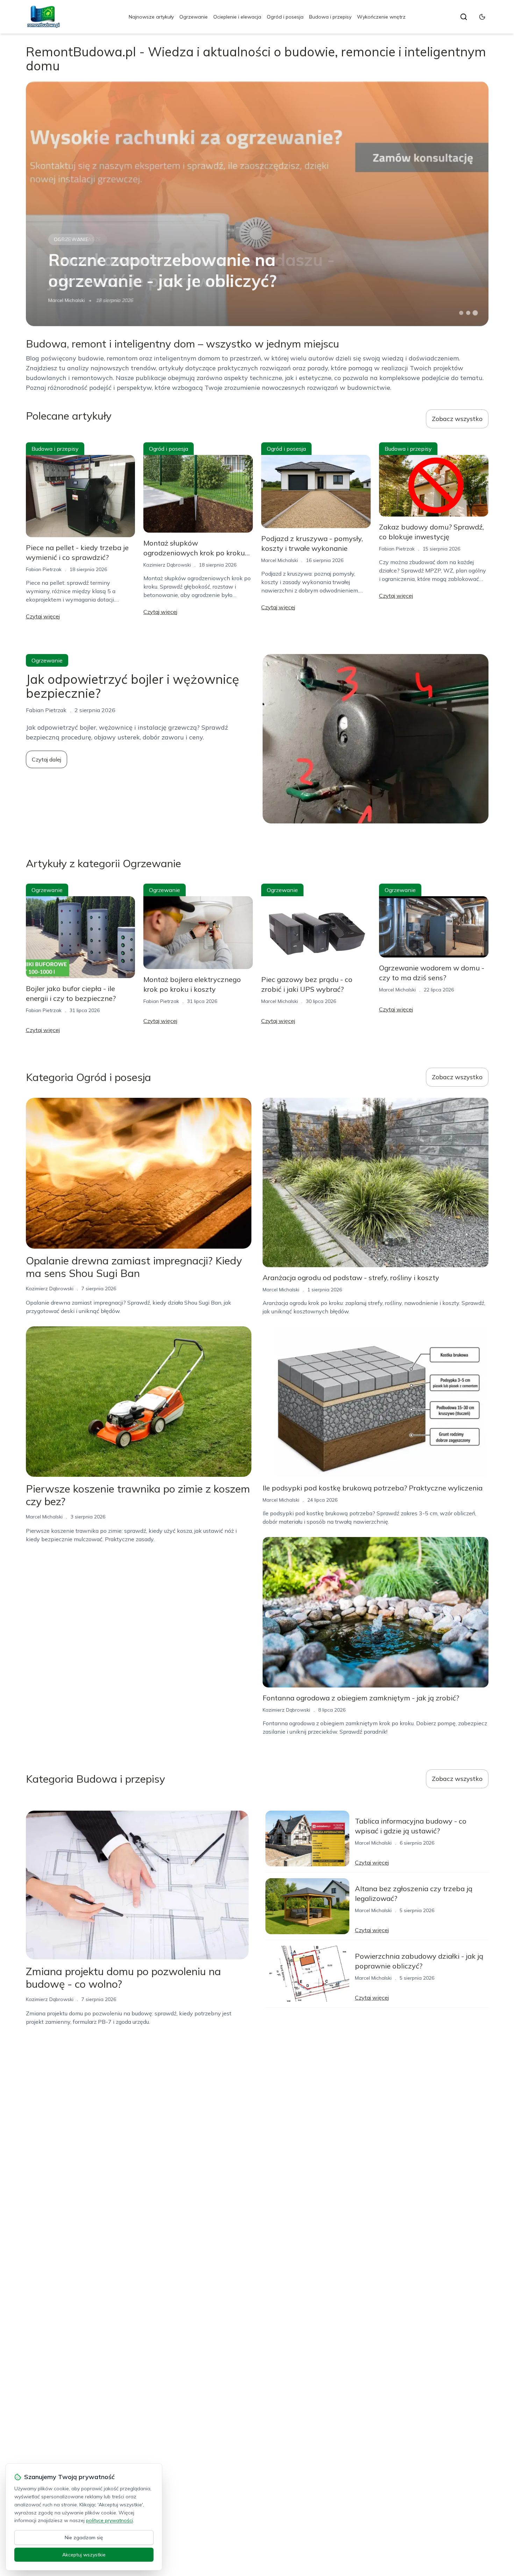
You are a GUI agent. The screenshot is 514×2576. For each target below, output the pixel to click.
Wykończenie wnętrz (381, 17)
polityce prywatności (109, 2520)
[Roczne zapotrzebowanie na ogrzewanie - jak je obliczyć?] (257, 204)
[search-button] (464, 17)
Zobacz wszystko (457, 419)
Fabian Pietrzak (44, 569)
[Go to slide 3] (475, 313)
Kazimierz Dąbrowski (167, 565)
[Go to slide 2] (468, 313)
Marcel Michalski (67, 300)
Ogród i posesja (285, 17)
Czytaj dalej (47, 759)
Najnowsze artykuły (151, 17)
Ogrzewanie (194, 17)
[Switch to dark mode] (482, 17)
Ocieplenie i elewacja (237, 17)
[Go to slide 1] (461, 313)
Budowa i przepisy (330, 17)
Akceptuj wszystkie (84, 2555)
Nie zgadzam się (84, 2538)
